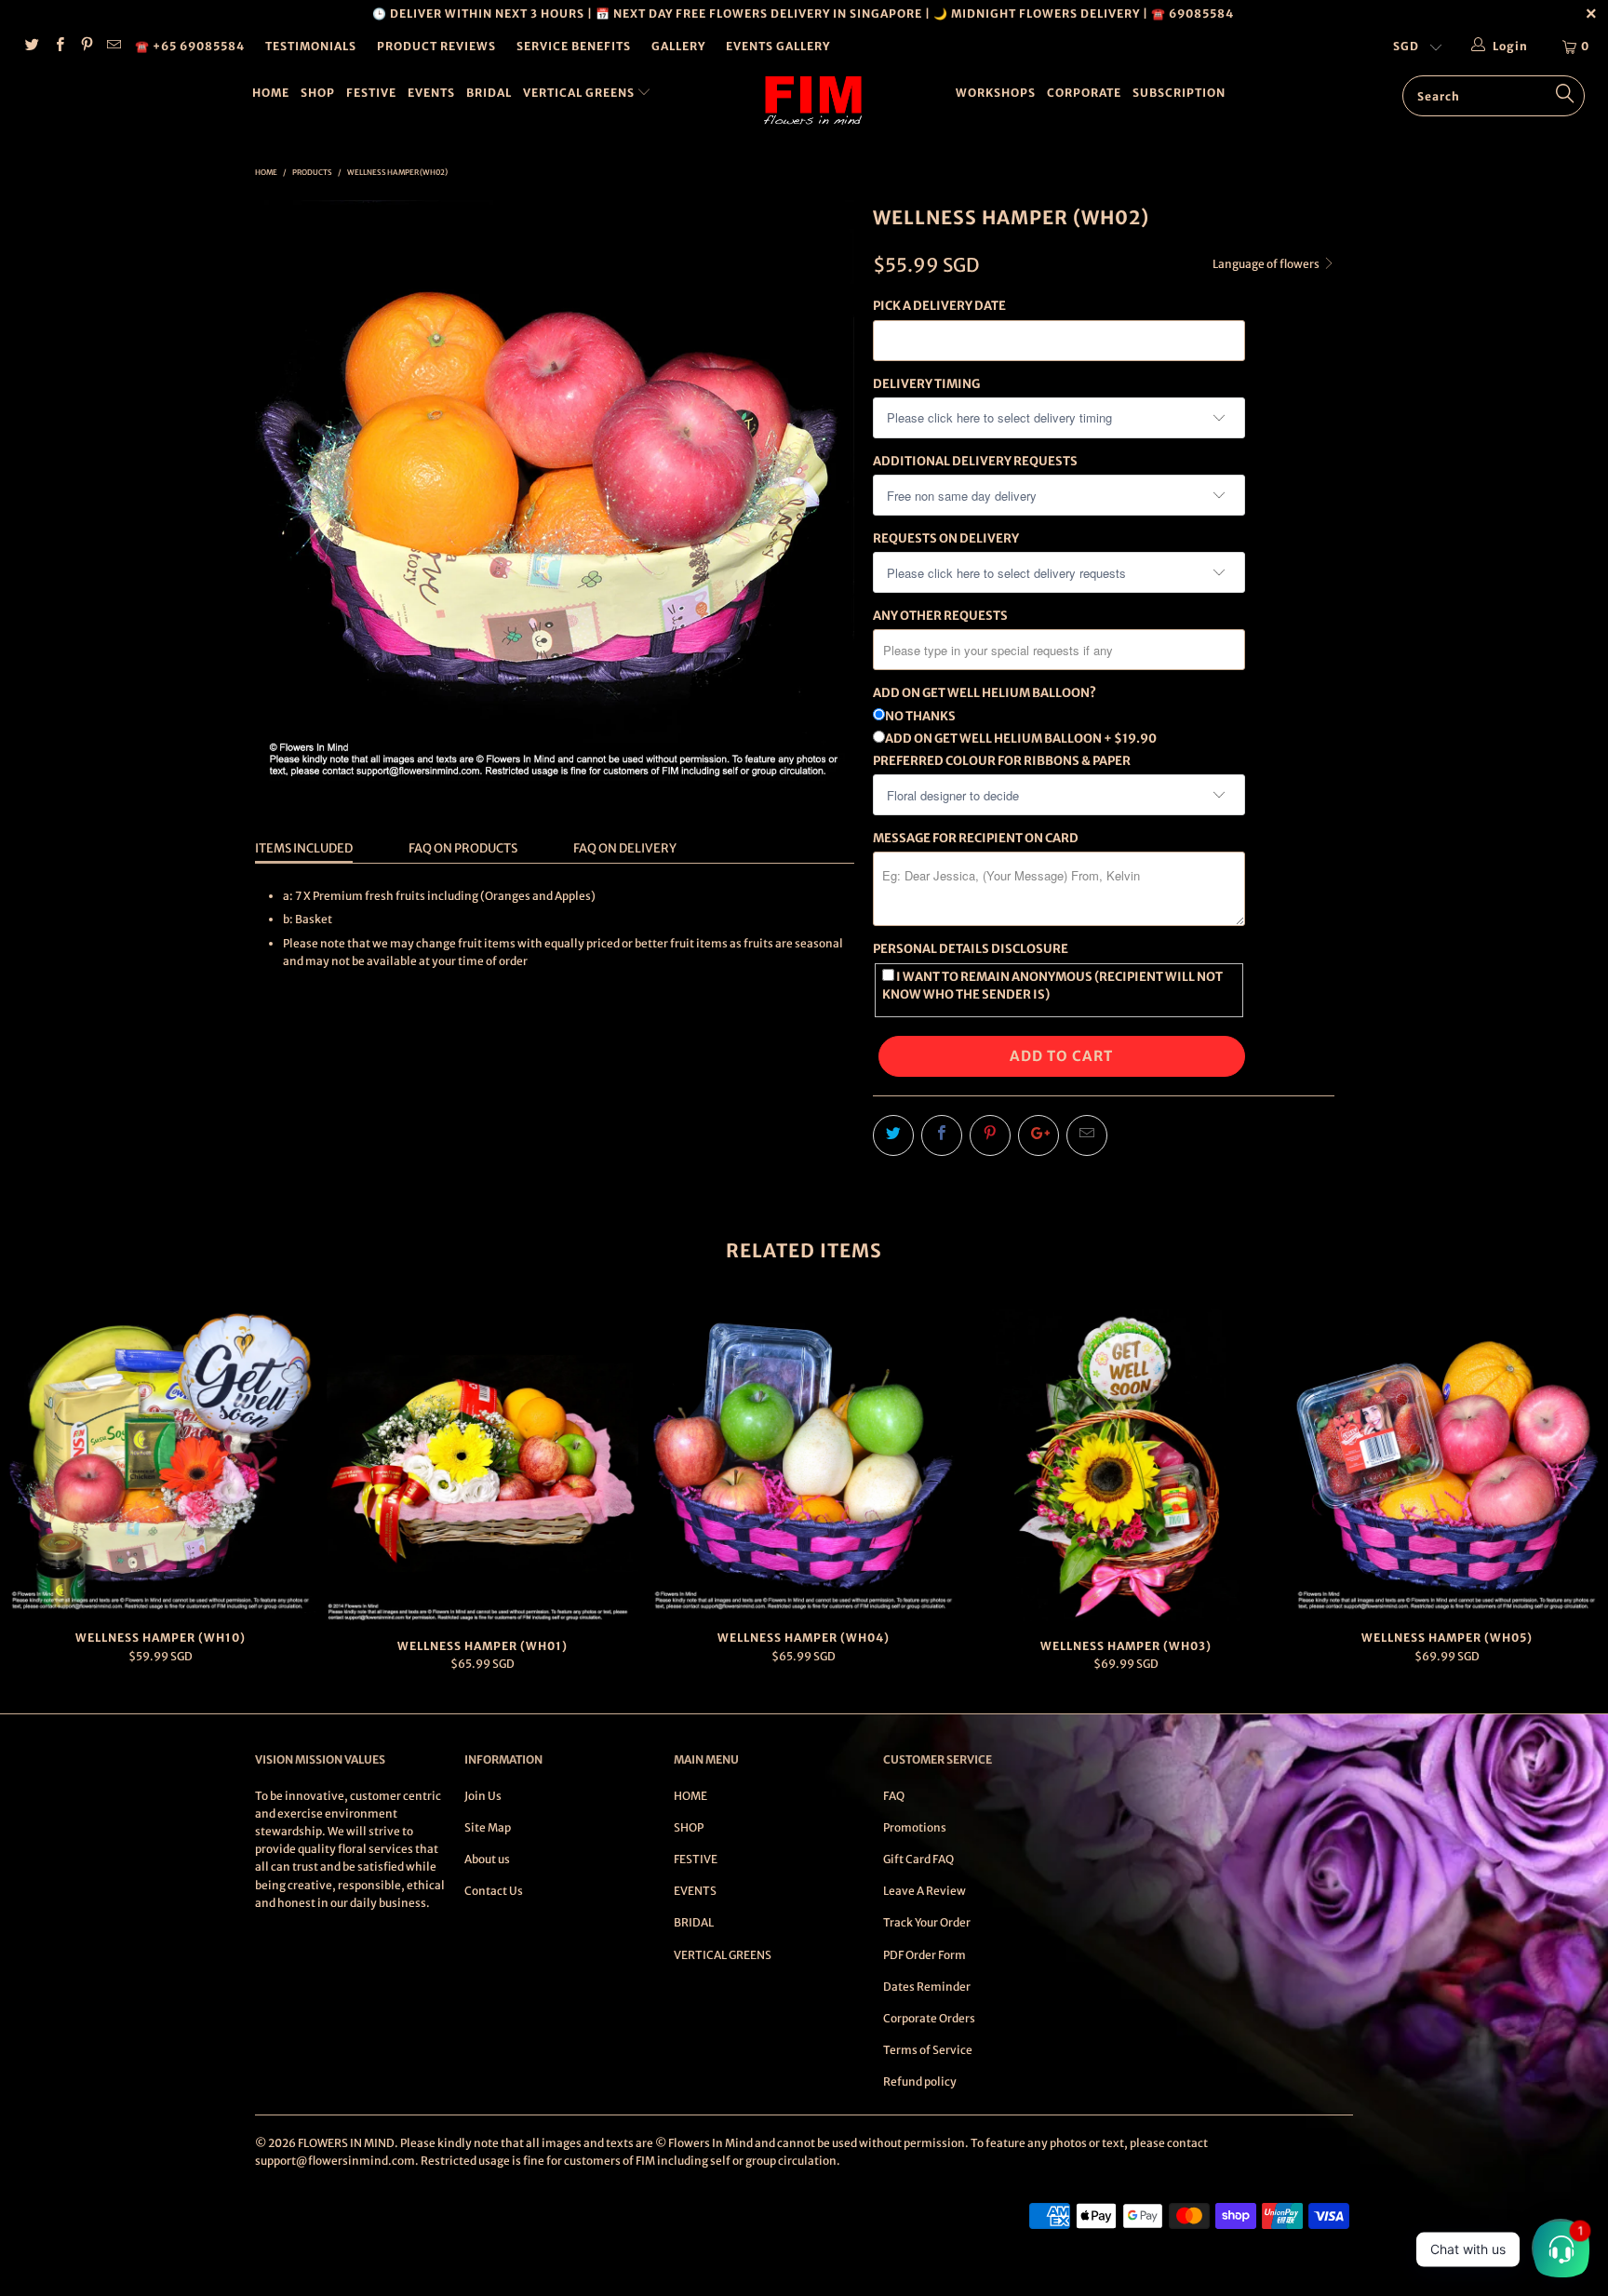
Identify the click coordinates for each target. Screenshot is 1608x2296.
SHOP (318, 93)
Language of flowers (1267, 264)
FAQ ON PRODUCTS (463, 848)
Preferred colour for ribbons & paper (1002, 761)
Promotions (915, 1827)
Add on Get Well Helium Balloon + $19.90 (1021, 738)
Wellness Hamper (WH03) (1126, 1465)
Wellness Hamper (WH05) (1447, 1461)
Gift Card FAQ (918, 1859)
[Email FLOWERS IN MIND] (113, 46)
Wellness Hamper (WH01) (483, 1465)
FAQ (894, 1796)
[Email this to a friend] (1087, 1135)
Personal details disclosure (971, 949)
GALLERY (678, 46)
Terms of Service (928, 2050)
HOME (271, 93)
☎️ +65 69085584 (190, 46)
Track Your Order (927, 1922)
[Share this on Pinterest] (990, 1135)
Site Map (488, 1827)
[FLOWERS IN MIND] (813, 101)
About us (487, 1859)
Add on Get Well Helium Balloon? (985, 693)
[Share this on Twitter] (893, 1135)
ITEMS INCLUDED (304, 848)
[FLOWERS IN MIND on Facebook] (58, 46)
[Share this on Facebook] (942, 1135)
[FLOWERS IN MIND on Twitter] (31, 46)
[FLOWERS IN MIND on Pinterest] (86, 46)
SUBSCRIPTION (1179, 93)
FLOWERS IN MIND (346, 2143)
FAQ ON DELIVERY (625, 848)
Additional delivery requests (975, 461)
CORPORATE (1084, 93)
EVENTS (431, 93)
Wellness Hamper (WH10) (161, 1461)
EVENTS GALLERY (778, 46)
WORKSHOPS (996, 93)
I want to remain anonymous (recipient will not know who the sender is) (1052, 986)
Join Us (483, 1796)
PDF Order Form (925, 1955)
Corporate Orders (929, 2018)
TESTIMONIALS (311, 46)
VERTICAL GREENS (580, 93)
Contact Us (494, 1891)
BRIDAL (489, 93)
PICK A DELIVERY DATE (939, 306)
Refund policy (920, 2081)
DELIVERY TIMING (926, 384)
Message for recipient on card (976, 838)
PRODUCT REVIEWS (436, 46)
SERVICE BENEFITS (574, 46)
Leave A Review (925, 1891)
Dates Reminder (927, 1987)
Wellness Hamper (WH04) (804, 1461)
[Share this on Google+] (1038, 1135)
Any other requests (940, 616)
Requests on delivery (946, 538)
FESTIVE (371, 93)
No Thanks (920, 716)
